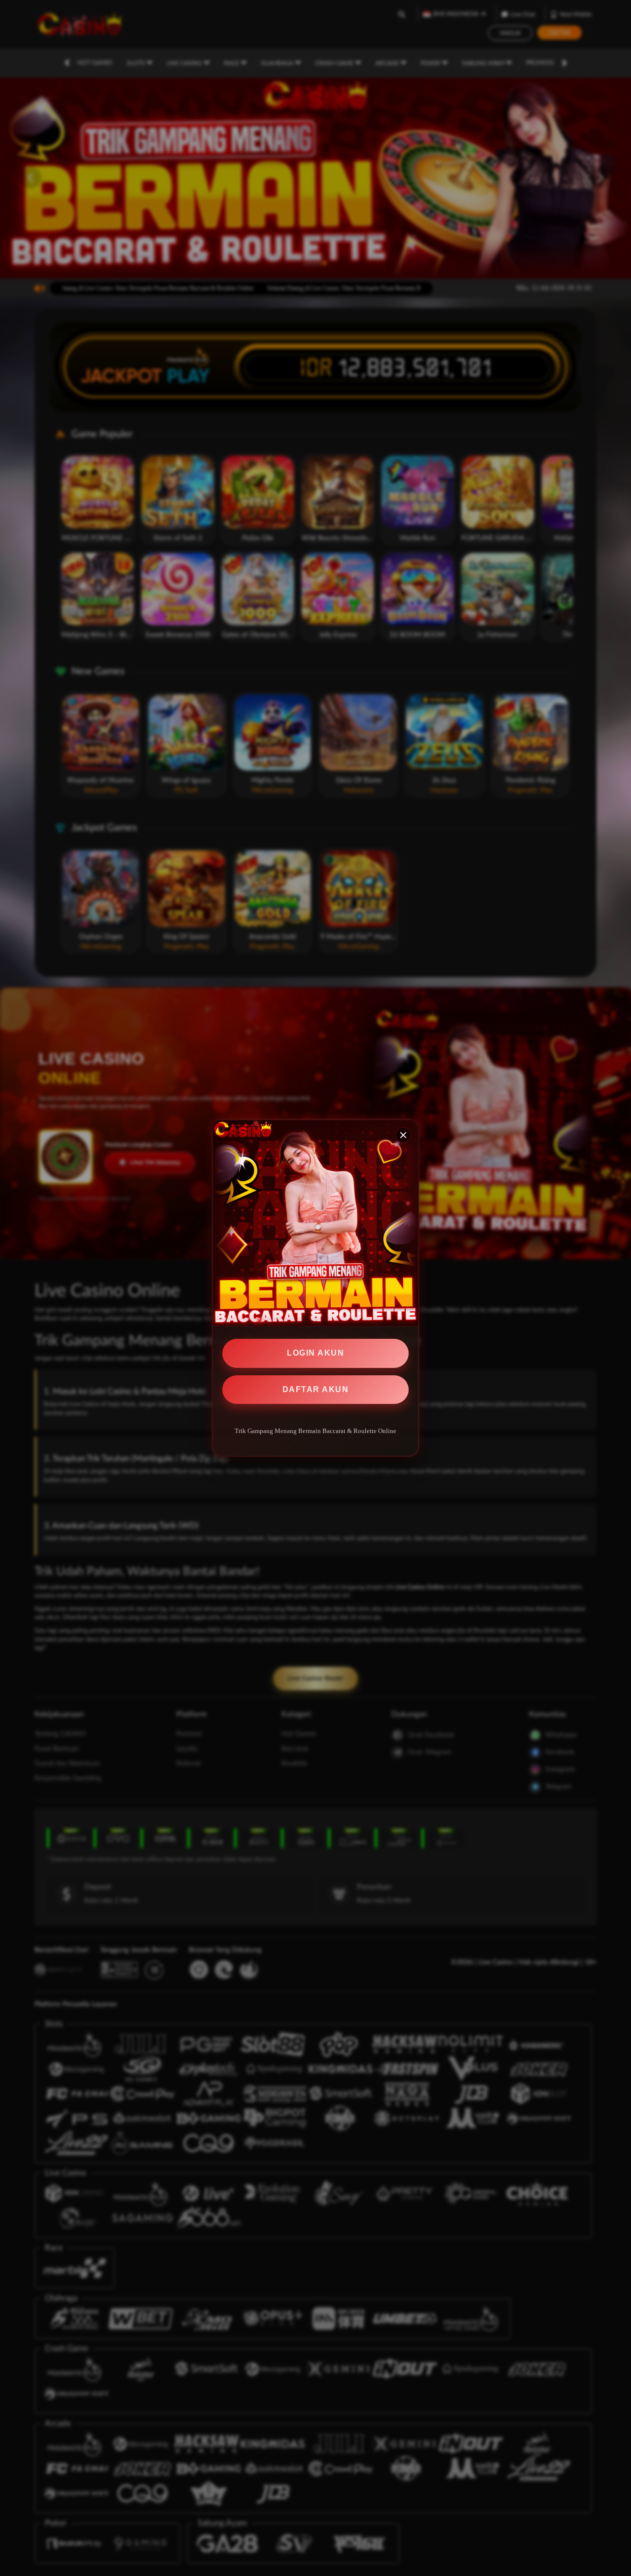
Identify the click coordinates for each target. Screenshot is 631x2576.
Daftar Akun (316, 1389)
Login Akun (315, 1353)
